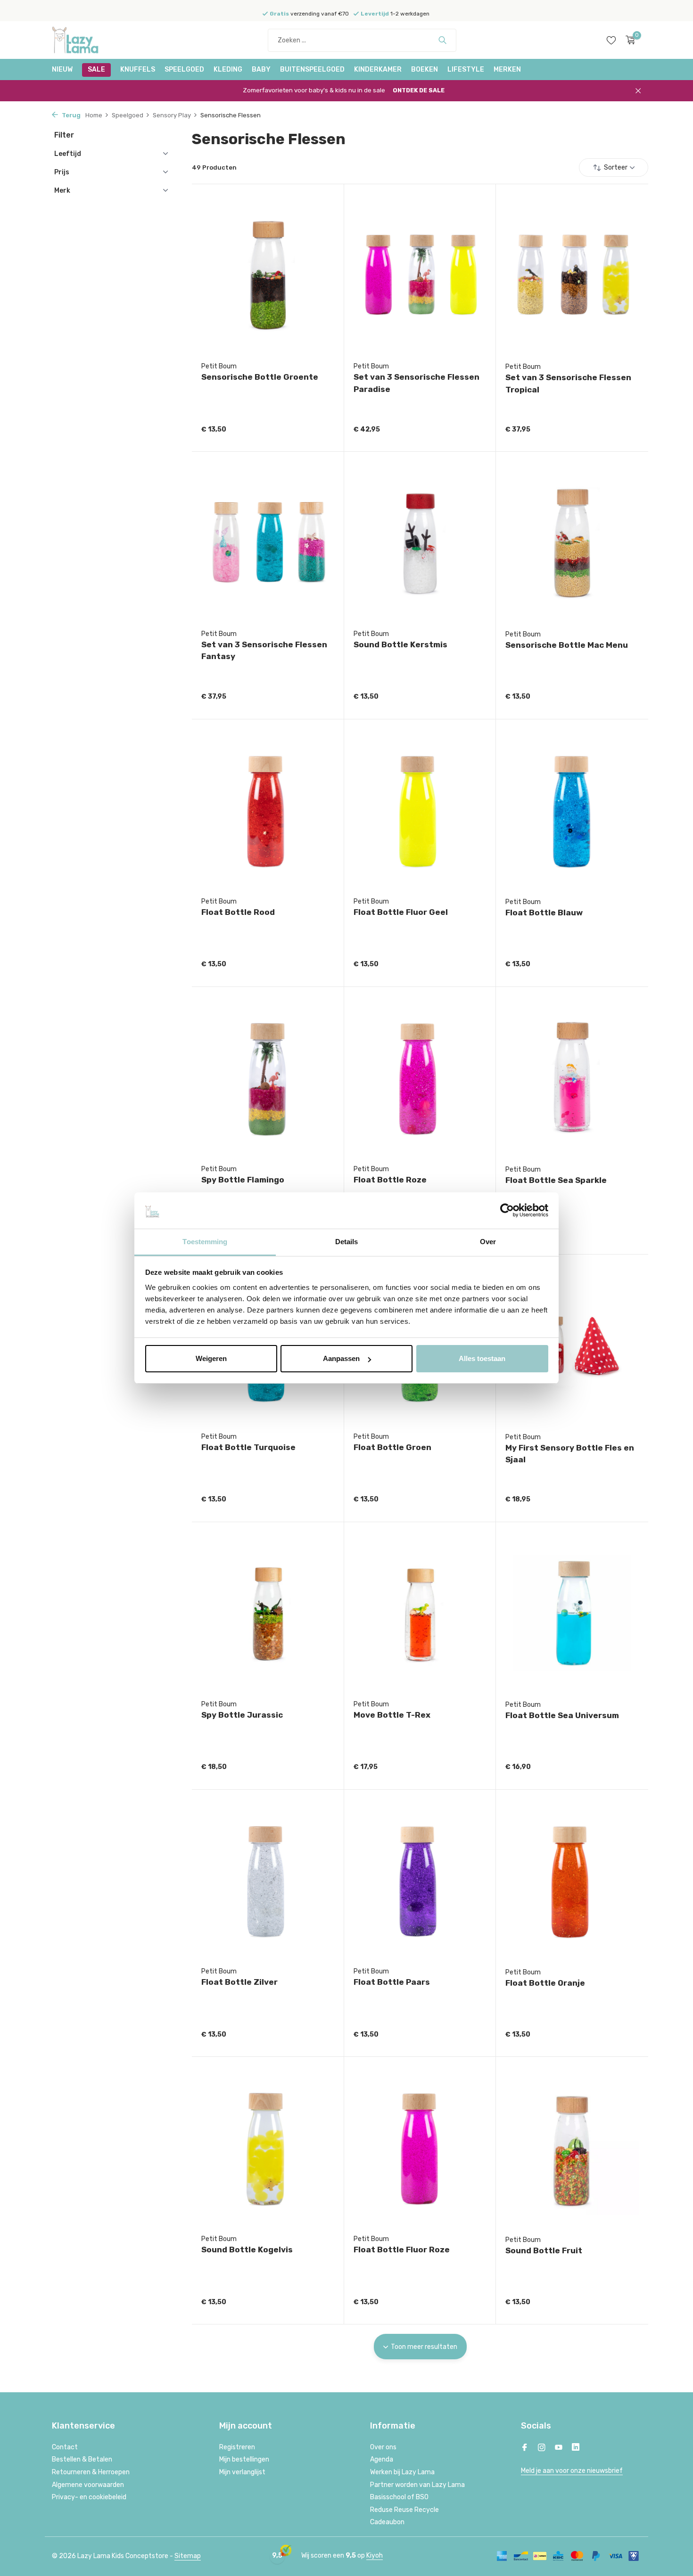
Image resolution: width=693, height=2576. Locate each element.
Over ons (383, 2447)
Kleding (228, 69)
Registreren (237, 2447)
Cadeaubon (387, 2522)
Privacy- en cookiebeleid (89, 2497)
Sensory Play (172, 115)
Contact (65, 2447)
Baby (261, 69)
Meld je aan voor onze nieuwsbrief (572, 2471)
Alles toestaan (482, 1358)
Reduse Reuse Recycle (404, 2510)
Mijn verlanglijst (242, 2472)
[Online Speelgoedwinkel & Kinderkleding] (87, 40)
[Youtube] (559, 2448)
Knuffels (138, 69)
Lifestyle (466, 69)
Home (94, 115)
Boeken (425, 69)
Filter (64, 135)
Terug (70, 115)
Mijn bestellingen (244, 2459)
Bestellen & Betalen (82, 2459)
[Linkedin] (576, 2448)
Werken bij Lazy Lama (402, 2472)
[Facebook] (525, 2448)
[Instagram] (542, 2448)
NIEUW (62, 69)
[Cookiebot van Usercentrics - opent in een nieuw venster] (507, 1211)
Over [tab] (488, 1242)
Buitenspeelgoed (312, 69)
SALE (96, 69)
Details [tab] (347, 1242)
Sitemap (188, 2556)
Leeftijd (68, 154)
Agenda (382, 2459)
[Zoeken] (442, 40)
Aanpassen (341, 1358)
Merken (507, 69)
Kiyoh (375, 2556)
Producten (214, 167)
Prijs (62, 172)
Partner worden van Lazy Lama (417, 2485)
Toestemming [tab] (205, 1242)
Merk (62, 191)
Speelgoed (184, 69)
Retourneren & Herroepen (91, 2472)
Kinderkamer (378, 69)
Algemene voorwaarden (88, 2485)
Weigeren (211, 1358)
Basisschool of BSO (399, 2497)
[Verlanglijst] (611, 40)
